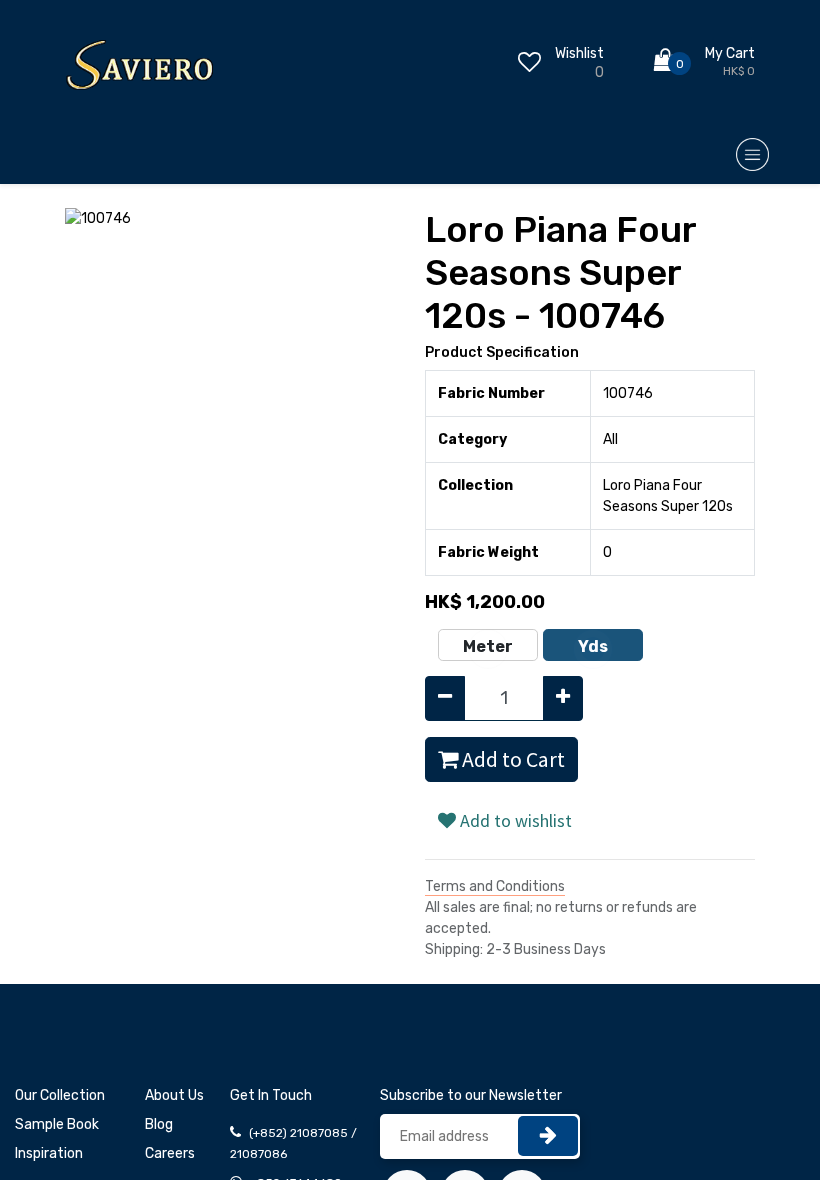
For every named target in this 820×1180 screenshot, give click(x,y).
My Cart (730, 53)
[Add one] (563, 698)
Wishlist (579, 53)
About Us (174, 1095)
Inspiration (49, 1153)
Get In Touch (271, 1095)
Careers (170, 1153)
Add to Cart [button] (511, 759)
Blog (159, 1124)
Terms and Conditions (495, 886)
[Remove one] (445, 698)
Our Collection (60, 1095)
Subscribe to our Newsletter (471, 1095)
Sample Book (57, 1124)
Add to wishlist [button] (514, 820)
